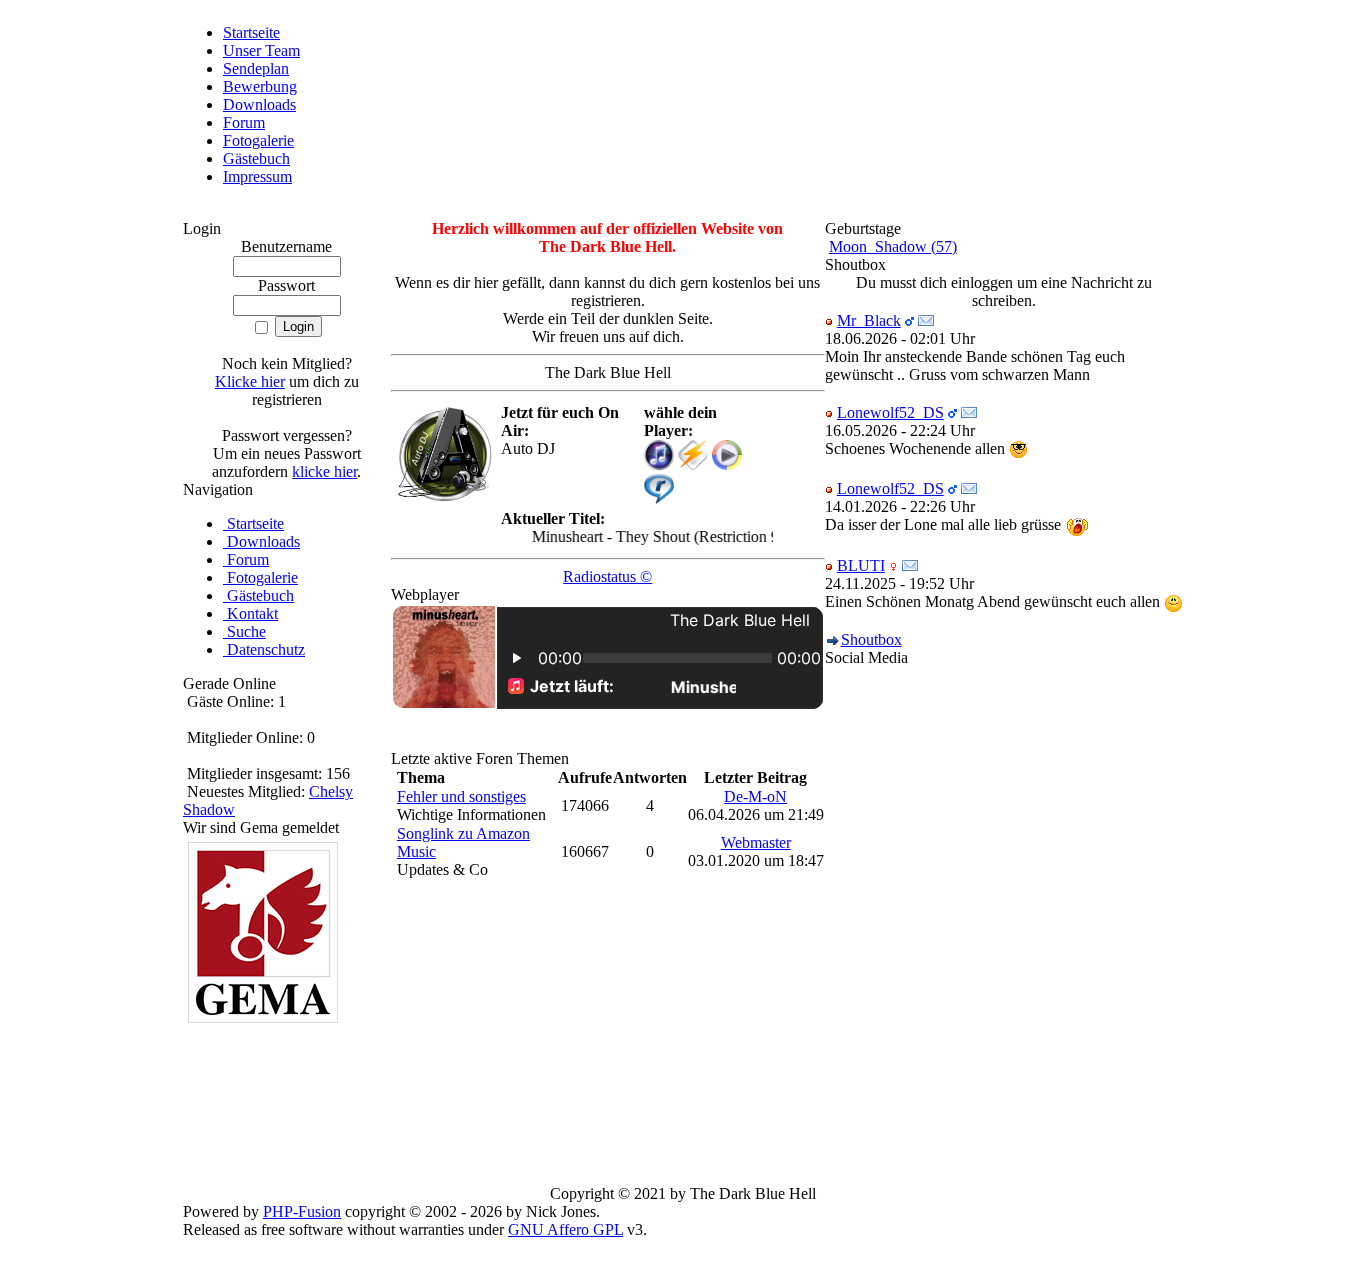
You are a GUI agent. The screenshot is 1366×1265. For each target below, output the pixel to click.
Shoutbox (871, 639)
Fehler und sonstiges (461, 796)
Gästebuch (256, 158)
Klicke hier (250, 381)
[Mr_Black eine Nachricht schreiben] (926, 320)
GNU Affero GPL (565, 1229)
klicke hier (324, 471)
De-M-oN (755, 796)
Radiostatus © (607, 576)
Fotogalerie (258, 140)
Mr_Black (869, 320)
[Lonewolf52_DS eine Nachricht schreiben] (969, 412)
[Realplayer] (659, 498)
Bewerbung (260, 86)
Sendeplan (256, 68)
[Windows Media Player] (727, 464)
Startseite (251, 32)
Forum (244, 122)
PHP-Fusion (302, 1211)
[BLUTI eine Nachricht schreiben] (910, 565)
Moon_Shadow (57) (893, 246)
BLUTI (861, 565)
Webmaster (756, 842)
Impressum (257, 176)
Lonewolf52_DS (890, 412)
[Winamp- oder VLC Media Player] (693, 464)
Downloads (259, 104)
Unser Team (261, 50)
